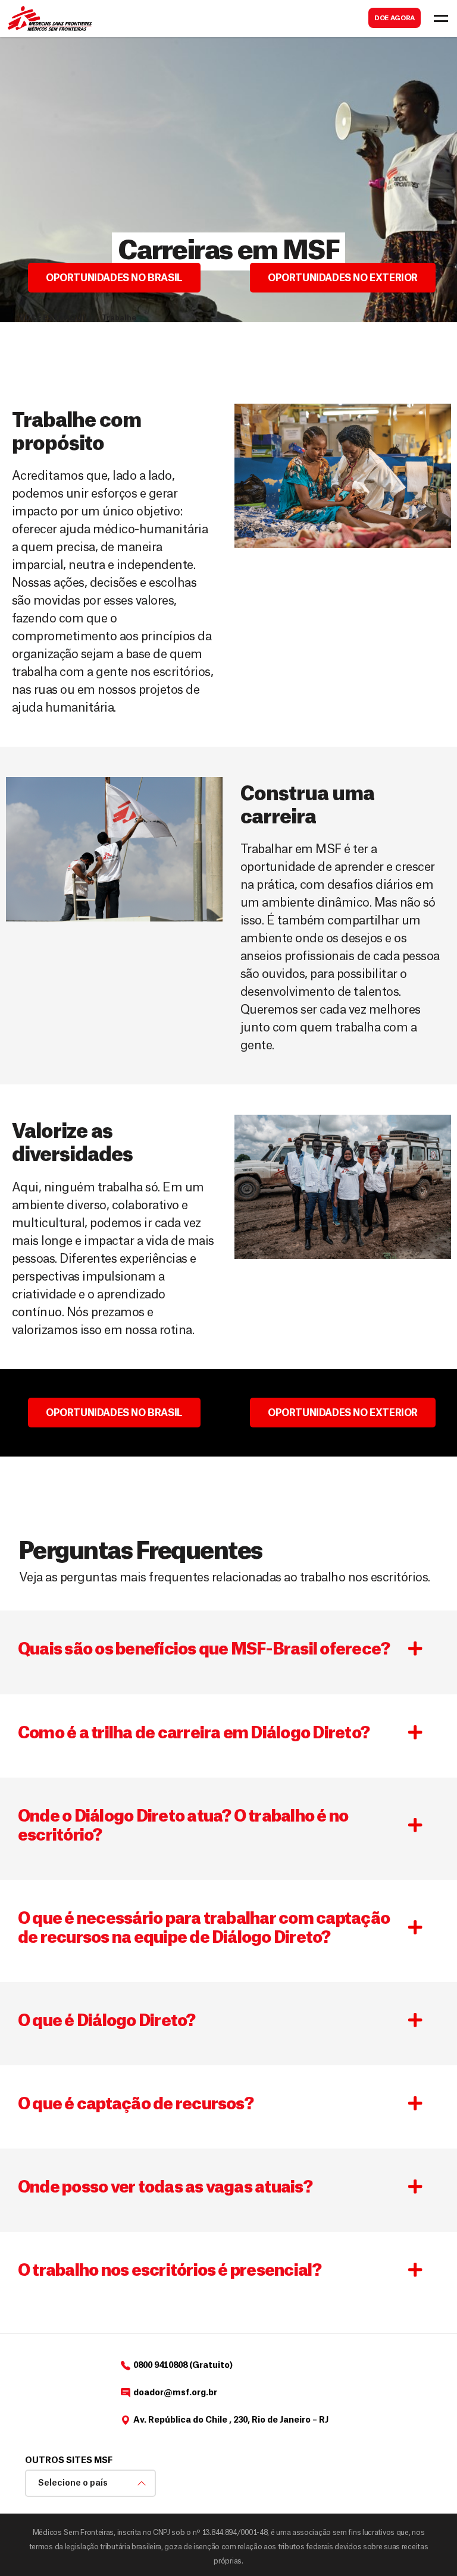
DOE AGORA (395, 18)
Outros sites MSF (69, 2461)
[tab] (228, 1652)
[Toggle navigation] (441, 18)
